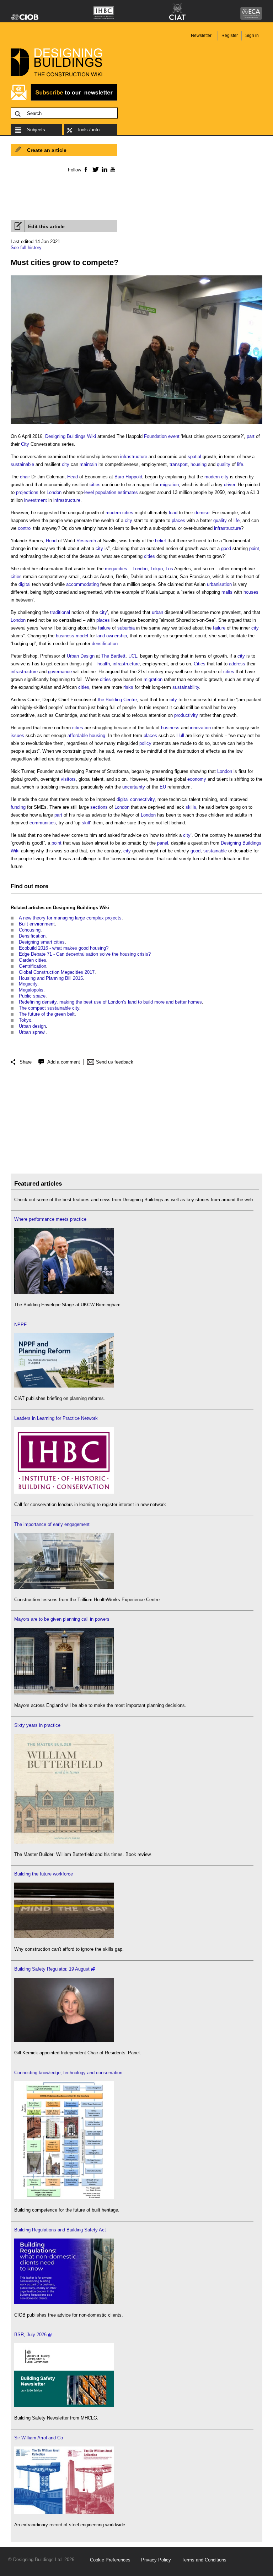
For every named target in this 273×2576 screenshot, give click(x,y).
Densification (32, 936)
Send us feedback (115, 1062)
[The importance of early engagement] (64, 1587)
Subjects (36, 130)
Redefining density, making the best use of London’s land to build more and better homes (110, 1002)
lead (173, 513)
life (240, 464)
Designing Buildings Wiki (71, 436)
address (237, 664)
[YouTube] (112, 169)
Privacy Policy (156, 2560)
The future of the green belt (47, 1014)
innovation (200, 728)
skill (86, 823)
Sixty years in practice (37, 1725)
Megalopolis (31, 990)
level (89, 492)
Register (230, 35)
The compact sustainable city (49, 1008)
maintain (88, 464)
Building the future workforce (44, 1874)
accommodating (82, 584)
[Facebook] (85, 169)
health (104, 664)
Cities (200, 664)
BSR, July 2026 (30, 2335)
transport (179, 464)
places (178, 520)
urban (157, 612)
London (54, 492)
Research (86, 541)
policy (145, 743)
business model (72, 636)
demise (202, 513)
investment (36, 500)
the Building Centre (117, 700)
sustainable (22, 464)
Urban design (32, 1026)
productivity (186, 715)
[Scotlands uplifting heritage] (64, 2512)
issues (17, 735)
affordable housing (86, 735)
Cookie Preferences (110, 2560)
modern (212, 477)
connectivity (142, 799)
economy (197, 779)
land (101, 636)
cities (95, 485)
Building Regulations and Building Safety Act (60, 2230)
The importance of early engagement (52, 1524)
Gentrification (33, 966)
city (66, 464)
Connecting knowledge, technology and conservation (68, 2073)
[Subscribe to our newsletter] (64, 100)
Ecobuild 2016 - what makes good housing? (64, 948)
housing (199, 464)
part (251, 436)
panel (163, 843)
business (170, 728)
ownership (117, 636)
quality (224, 464)
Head (73, 477)
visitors (68, 779)
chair (25, 477)
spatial (194, 457)
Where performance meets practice (50, 1219)
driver (229, 485)
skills (191, 807)
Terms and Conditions (204, 2560)
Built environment (37, 924)
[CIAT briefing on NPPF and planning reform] (64, 1386)
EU (163, 787)
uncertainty (134, 787)
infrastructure (134, 457)
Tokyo (157, 569)
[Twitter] (94, 169)
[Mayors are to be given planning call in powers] (64, 1693)
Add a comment (64, 1062)
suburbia (126, 628)
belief (160, 541)
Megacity (28, 984)
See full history (26, 248)
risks (128, 687)
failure (104, 628)
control (25, 528)
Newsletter (201, 35)
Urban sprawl (32, 1032)
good (226, 548)
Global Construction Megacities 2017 (57, 972)
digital (25, 584)
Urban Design (81, 656)
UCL (133, 656)
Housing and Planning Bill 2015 (51, 978)
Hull (180, 735)
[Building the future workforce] (64, 1937)
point (254, 548)
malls (227, 592)
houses (251, 592)
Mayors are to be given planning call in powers (62, 1619)
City (25, 444)
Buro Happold (128, 477)
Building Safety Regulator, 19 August (52, 1969)
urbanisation (219, 584)
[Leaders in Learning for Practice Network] (64, 1492)
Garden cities (33, 960)
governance (60, 672)
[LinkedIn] (103, 169)
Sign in (252, 35)
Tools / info (88, 130)
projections (27, 492)
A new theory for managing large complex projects (70, 918)
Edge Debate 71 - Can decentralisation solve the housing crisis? (85, 954)
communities (43, 823)
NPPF (20, 1325)
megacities (116, 569)
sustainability (186, 687)
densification (105, 644)
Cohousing (30, 930)
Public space (32, 996)
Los (169, 569)
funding (18, 807)
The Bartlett (113, 656)
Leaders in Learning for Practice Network (56, 1418)
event (174, 436)
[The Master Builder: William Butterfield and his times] (64, 1842)
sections (99, 807)
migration (169, 485)
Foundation (155, 436)
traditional (60, 612)
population (106, 492)
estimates (128, 492)
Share (26, 1062)
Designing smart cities (42, 942)
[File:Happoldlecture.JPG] (136, 424)
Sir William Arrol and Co (39, 2438)
